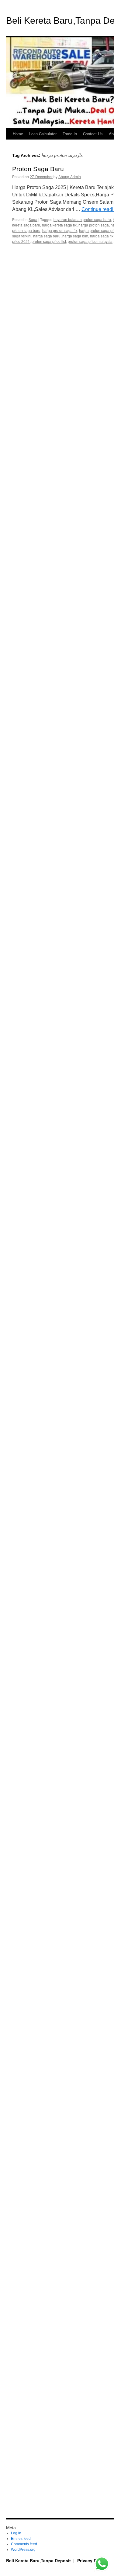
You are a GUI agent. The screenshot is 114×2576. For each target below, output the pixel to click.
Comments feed (24, 2544)
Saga (33, 219)
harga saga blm (75, 236)
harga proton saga (94, 225)
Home (18, 134)
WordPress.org (23, 2550)
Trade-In (70, 134)
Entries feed (21, 2539)
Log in (16, 2533)
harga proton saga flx (60, 230)
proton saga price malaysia (90, 241)
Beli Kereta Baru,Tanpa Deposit (39, 2560)
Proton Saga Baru (38, 169)
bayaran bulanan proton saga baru (82, 219)
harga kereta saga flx (59, 225)
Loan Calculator (43, 134)
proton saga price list (49, 241)
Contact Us (93, 134)
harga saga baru (47, 236)
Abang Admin (70, 176)
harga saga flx (102, 236)
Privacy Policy (92, 2560)
